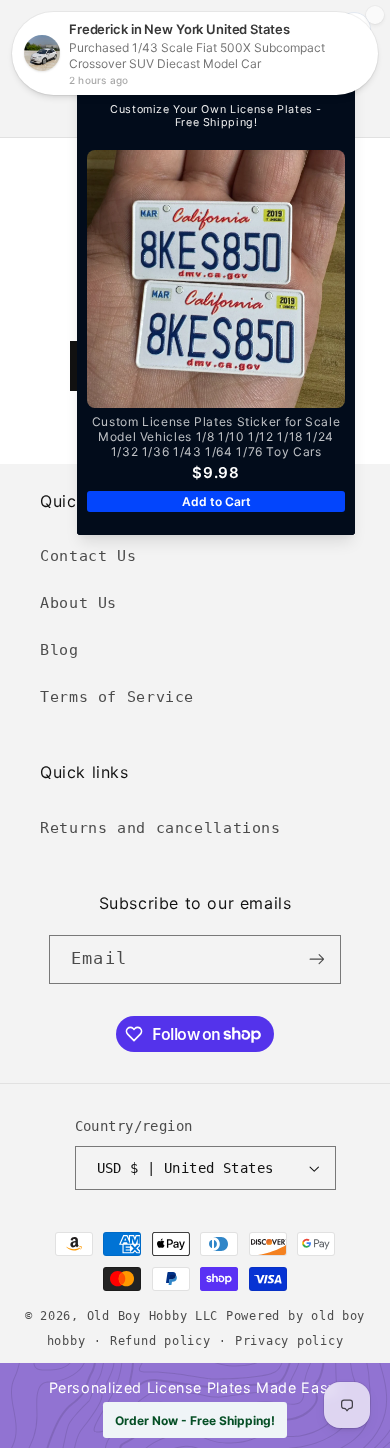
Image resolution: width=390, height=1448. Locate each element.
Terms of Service (117, 696)
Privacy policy (289, 1341)
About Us (78, 602)
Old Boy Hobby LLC (153, 1316)
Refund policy (160, 1341)
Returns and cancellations (160, 827)
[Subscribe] (316, 959)
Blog (59, 649)
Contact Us (88, 555)
